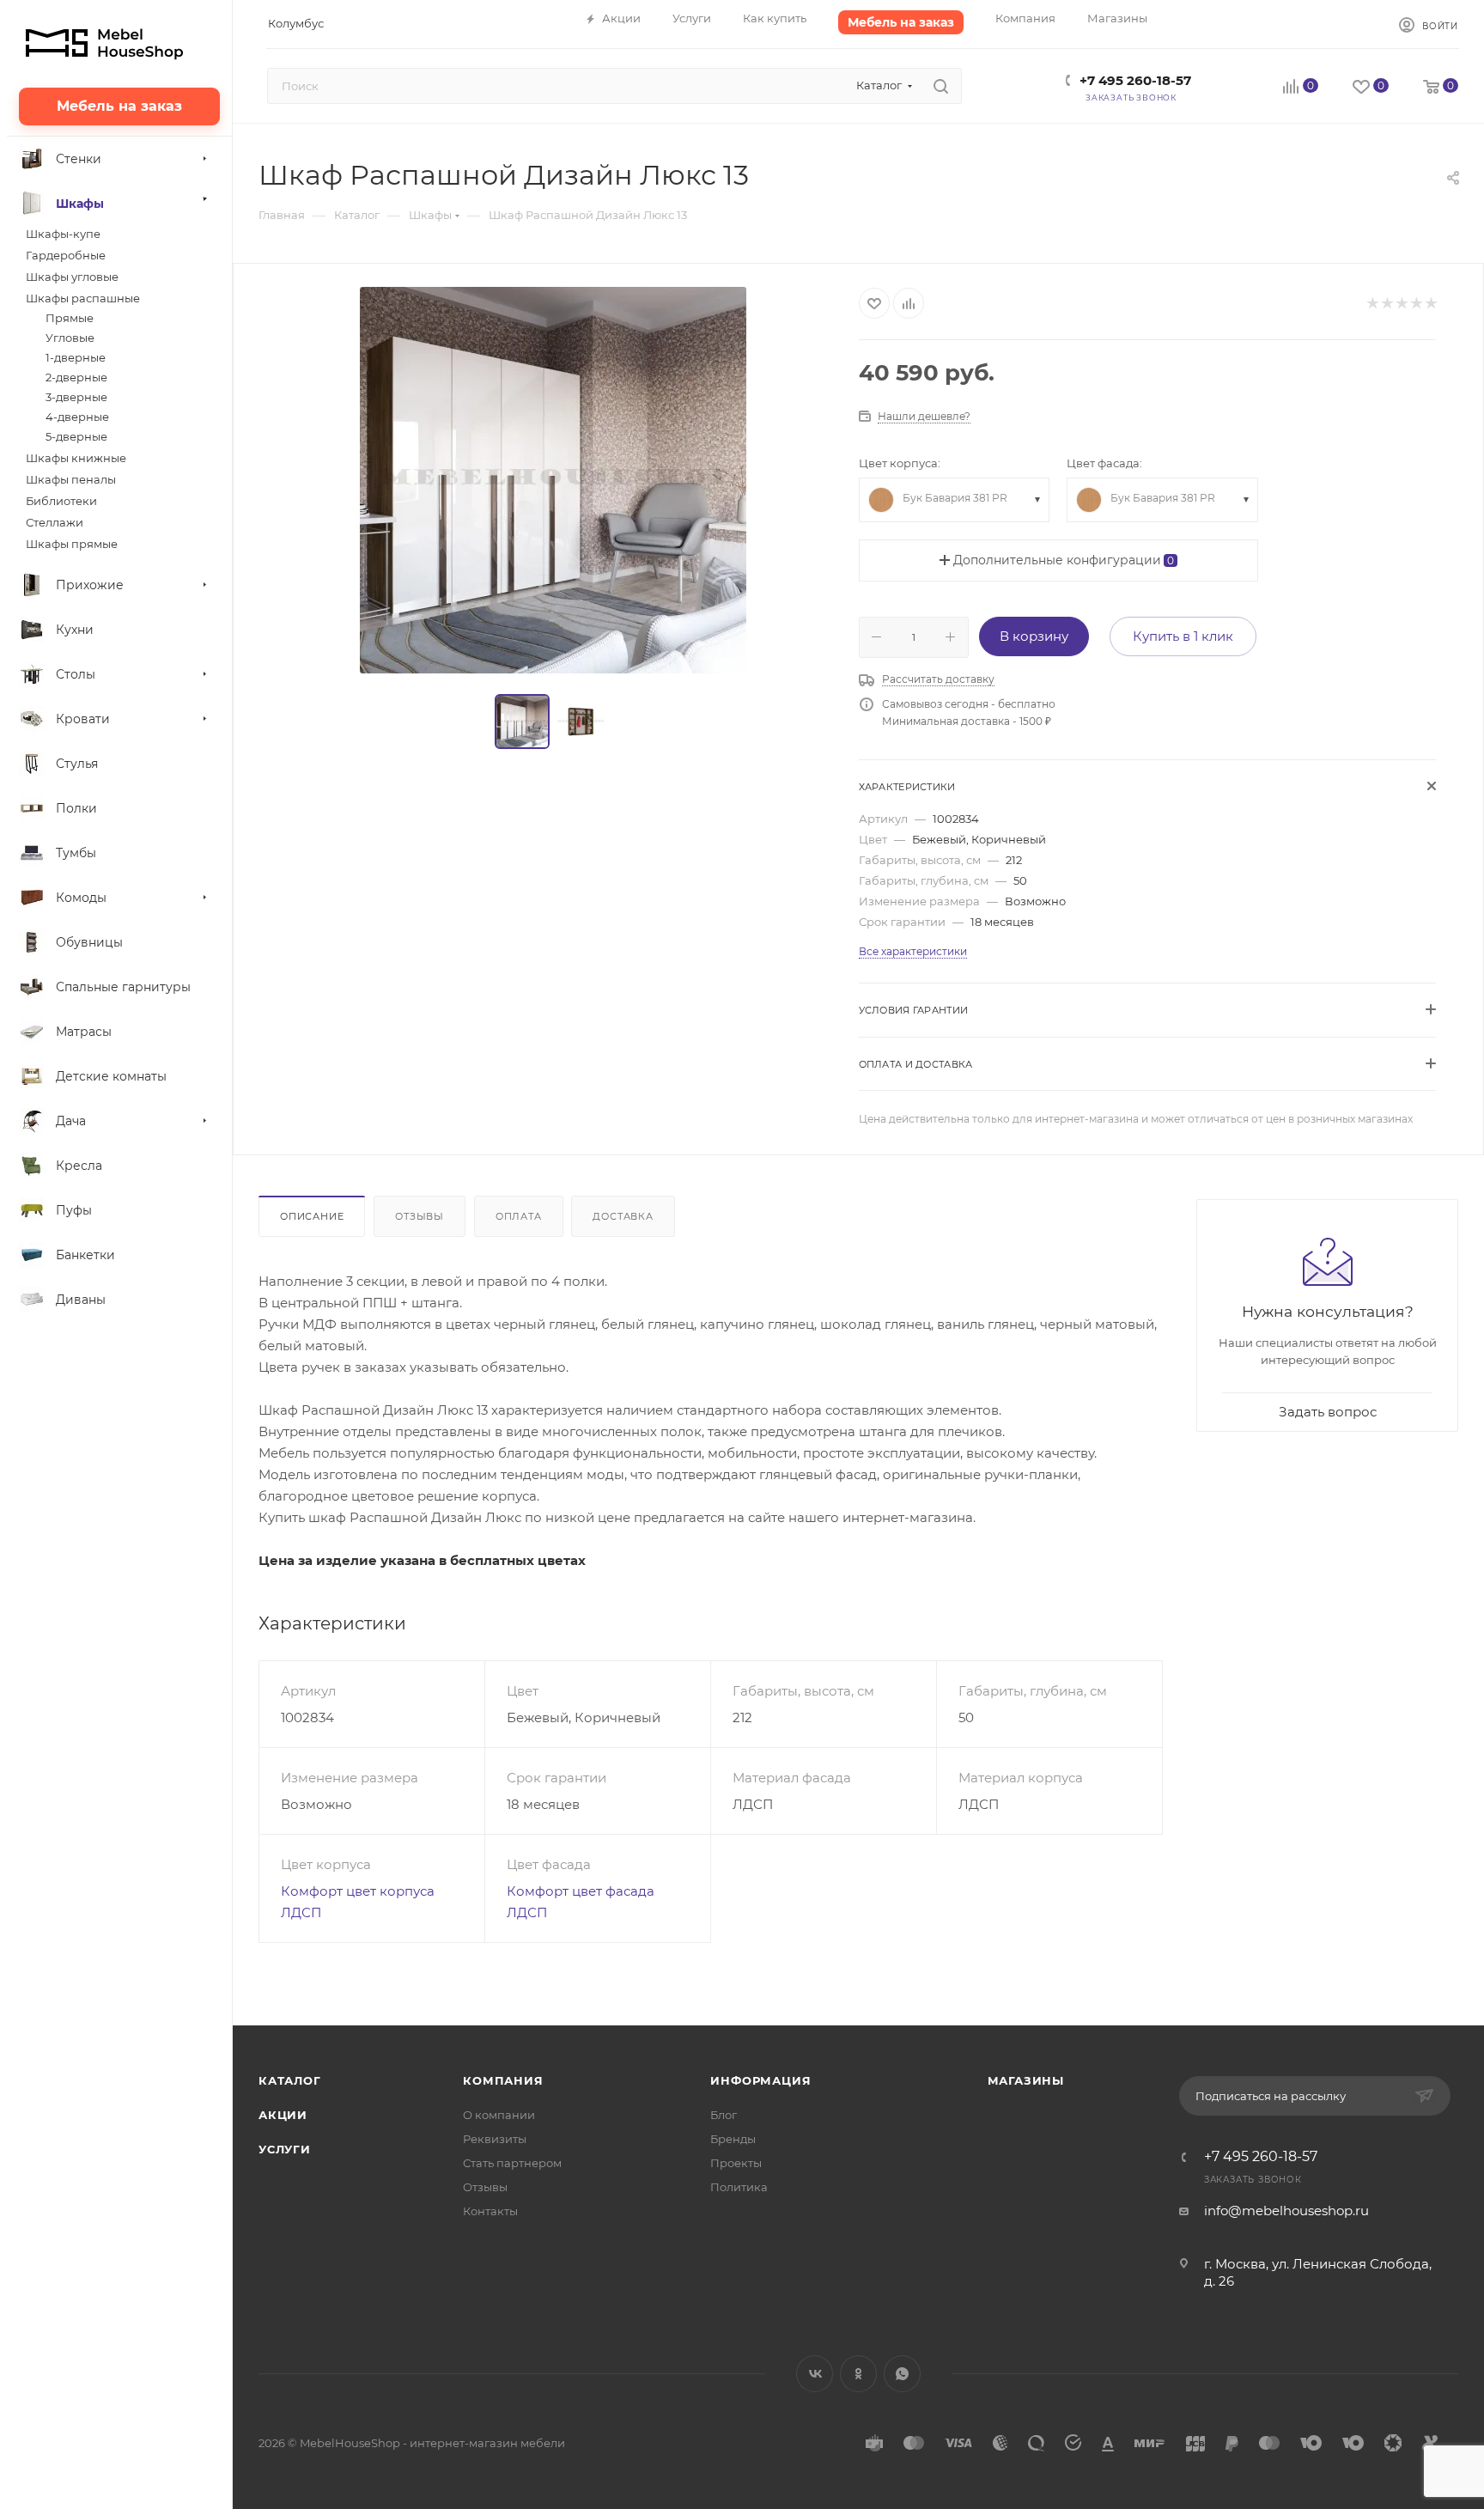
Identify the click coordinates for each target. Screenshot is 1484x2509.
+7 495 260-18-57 (1135, 80)
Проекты (736, 2163)
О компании (499, 2115)
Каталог (290, 2080)
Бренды (733, 2139)
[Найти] (941, 86)
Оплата (519, 1216)
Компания (503, 2080)
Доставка (623, 1216)
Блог (724, 2115)
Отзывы (420, 1216)
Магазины (1026, 2080)
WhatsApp (902, 2374)
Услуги (285, 2149)
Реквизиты (495, 2139)
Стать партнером (512, 2163)
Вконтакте (815, 2374)
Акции (283, 2115)
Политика (739, 2187)
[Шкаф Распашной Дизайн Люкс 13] (553, 480)
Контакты (490, 2211)
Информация (760, 2080)
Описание (312, 1216)
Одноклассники (858, 2374)
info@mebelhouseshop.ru (1286, 2211)
